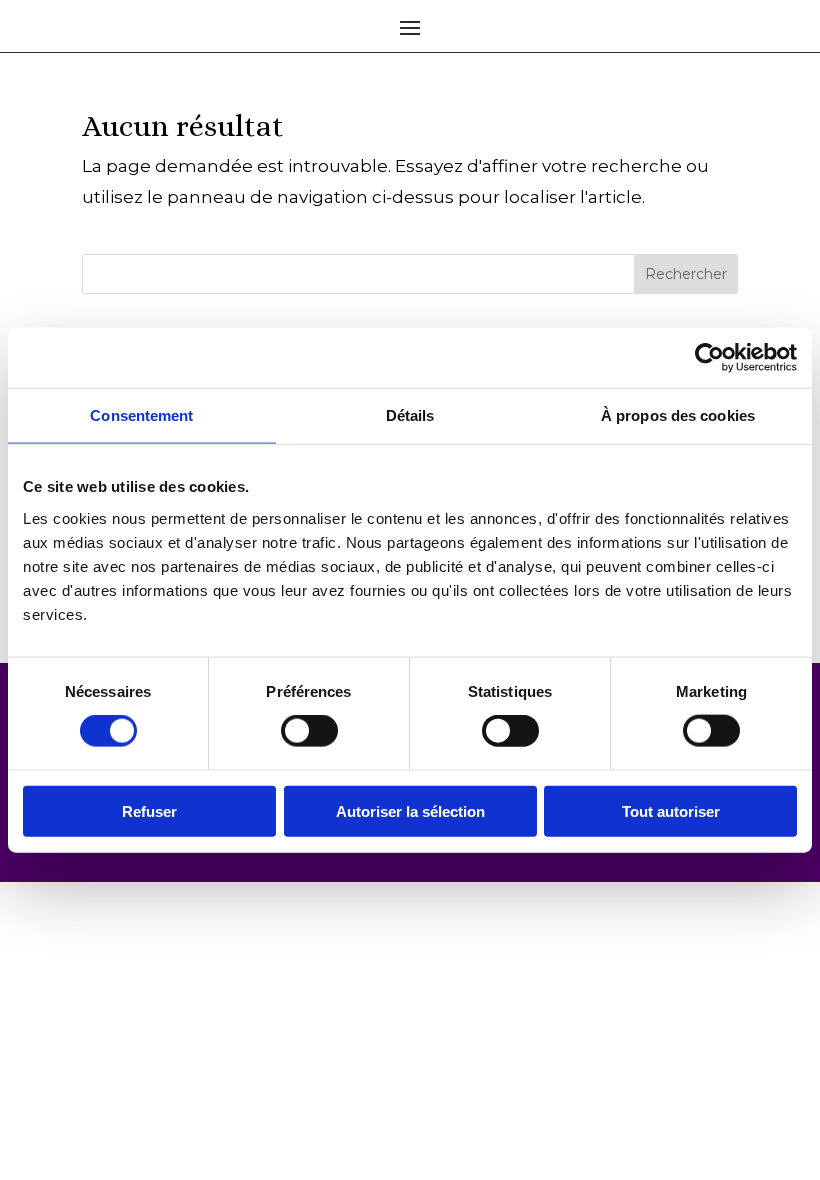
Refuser (149, 810)
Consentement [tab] (141, 415)
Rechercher (686, 274)
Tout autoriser (671, 810)
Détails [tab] (410, 415)
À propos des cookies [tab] (678, 415)
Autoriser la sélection (410, 810)
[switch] (309, 731)
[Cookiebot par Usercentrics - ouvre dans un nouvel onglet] (709, 358)
